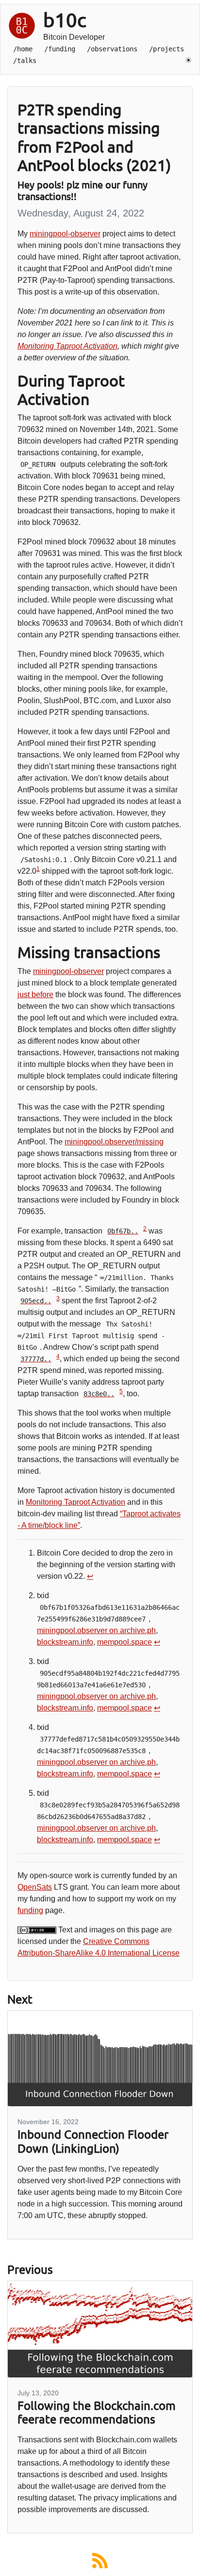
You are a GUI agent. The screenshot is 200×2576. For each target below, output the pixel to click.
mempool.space (125, 1642)
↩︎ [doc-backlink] (90, 1576)
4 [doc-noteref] (58, 1357)
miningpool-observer (65, 234)
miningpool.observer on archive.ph (96, 1630)
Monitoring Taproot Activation (67, 346)
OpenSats (35, 1887)
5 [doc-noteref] (121, 1391)
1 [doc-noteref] (38, 869)
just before (35, 995)
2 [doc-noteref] (145, 1229)
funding (30, 1910)
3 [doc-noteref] (58, 1298)
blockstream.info (65, 1642)
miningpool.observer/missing (114, 1142)
